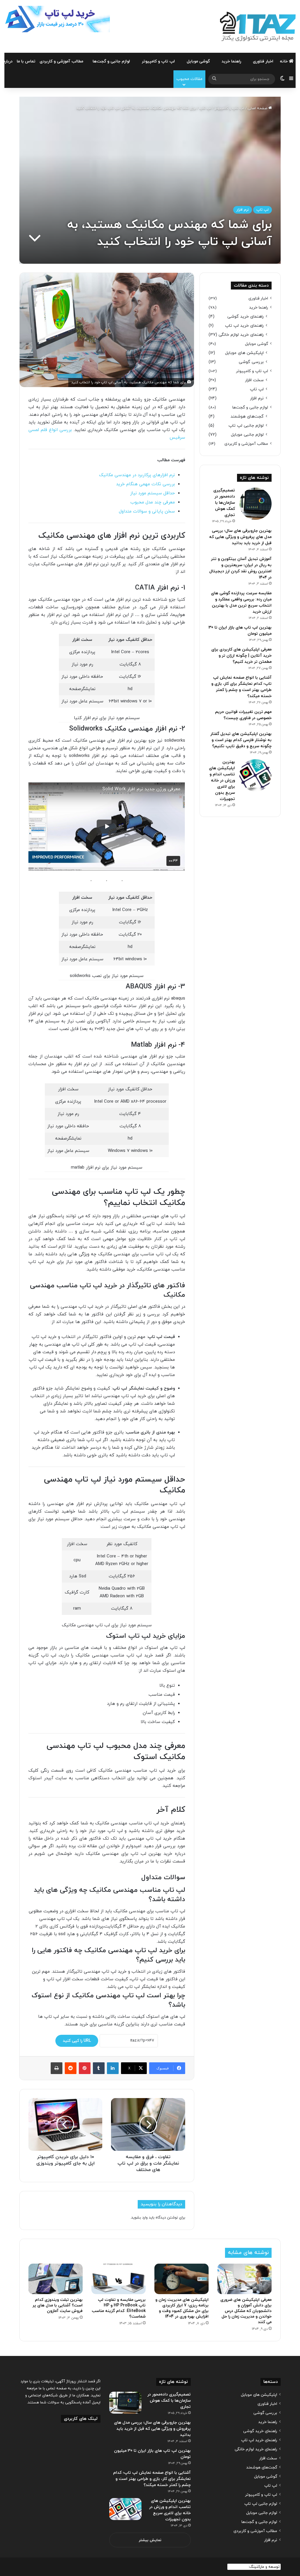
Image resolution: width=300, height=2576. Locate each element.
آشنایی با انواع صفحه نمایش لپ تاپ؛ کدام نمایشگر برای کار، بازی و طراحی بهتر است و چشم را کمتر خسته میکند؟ (152, 2479)
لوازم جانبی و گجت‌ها (111, 61)
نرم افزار (243, 210)
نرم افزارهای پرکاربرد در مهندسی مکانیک (137, 475)
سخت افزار (254, 380)
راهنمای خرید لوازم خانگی (241, 335)
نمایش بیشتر (150, 2540)
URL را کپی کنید (77, 2041)
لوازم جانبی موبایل (247, 435)
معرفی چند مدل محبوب (153, 502)
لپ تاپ (205, 108)
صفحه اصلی (258, 108)
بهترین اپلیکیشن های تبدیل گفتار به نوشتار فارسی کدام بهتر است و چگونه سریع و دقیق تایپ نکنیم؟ (241, 740)
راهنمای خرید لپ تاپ (244, 326)
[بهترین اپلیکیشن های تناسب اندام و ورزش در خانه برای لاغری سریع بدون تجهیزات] (255, 775)
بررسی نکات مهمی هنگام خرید (145, 484)
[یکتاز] (258, 26)
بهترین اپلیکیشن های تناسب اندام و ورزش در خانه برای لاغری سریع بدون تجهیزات (222, 780)
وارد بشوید (139, 2218)
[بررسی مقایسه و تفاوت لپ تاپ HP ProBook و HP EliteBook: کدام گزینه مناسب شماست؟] (119, 2279)
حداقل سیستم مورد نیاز (152, 493)
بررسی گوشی (251, 362)
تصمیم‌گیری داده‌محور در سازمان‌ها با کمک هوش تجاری (224, 503)
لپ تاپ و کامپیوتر (158, 61)
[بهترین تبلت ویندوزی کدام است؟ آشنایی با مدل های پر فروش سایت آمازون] (56, 2279)
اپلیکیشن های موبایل (244, 353)
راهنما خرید (231, 61)
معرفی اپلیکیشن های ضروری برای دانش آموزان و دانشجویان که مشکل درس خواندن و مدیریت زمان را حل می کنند (246, 2311)
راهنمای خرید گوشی (246, 317)
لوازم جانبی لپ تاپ (246, 426)
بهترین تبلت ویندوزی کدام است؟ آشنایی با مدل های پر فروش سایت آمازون (58, 2305)
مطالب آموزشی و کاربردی (61, 61)
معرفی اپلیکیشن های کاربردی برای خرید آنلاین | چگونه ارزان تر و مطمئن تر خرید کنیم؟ (241, 656)
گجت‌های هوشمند (247, 417)
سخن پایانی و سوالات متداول (147, 511)
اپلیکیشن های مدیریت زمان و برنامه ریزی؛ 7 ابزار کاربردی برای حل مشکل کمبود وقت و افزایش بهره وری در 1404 (182, 2308)
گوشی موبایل (198, 61)
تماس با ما (26, 61)
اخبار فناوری (263, 61)
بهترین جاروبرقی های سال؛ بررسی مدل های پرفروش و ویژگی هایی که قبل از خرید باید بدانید (240, 537)
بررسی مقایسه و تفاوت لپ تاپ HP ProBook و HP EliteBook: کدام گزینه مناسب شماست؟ (119, 2308)
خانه (284, 61)
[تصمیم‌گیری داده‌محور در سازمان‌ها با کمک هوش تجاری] (255, 504)
